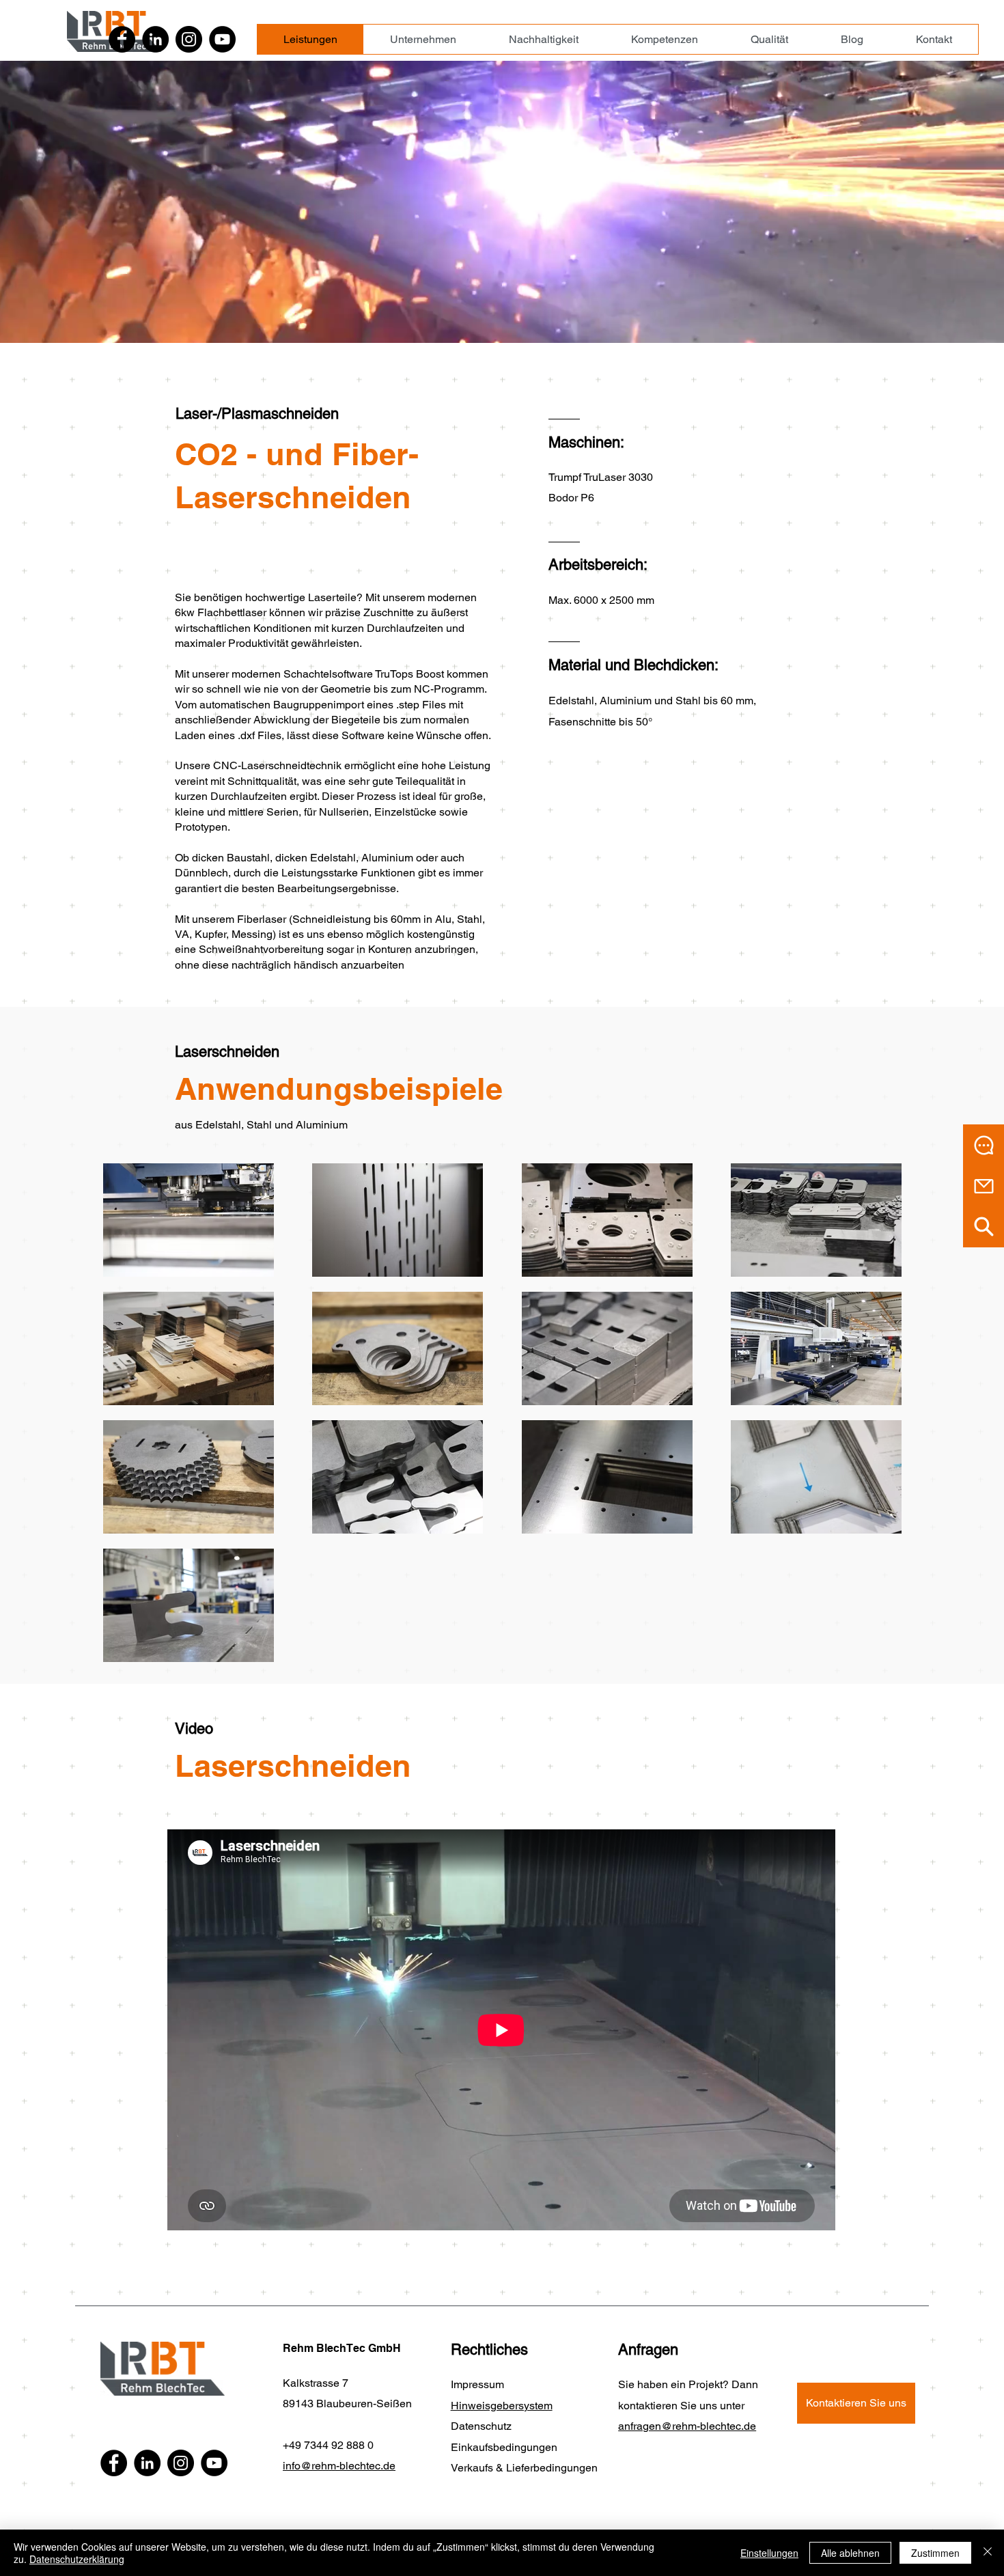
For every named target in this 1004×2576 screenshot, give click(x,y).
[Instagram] (189, 39)
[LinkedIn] (155, 39)
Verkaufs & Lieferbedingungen (524, 2468)
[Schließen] (988, 2553)
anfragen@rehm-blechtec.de (687, 2426)
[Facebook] (122, 39)
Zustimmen (935, 2553)
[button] (984, 1145)
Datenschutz (481, 2426)
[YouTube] (222, 39)
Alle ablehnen (850, 2553)
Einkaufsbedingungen (504, 2447)
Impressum (477, 2384)
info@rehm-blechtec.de (339, 2466)
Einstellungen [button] (769, 2553)
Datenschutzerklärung (77, 2559)
